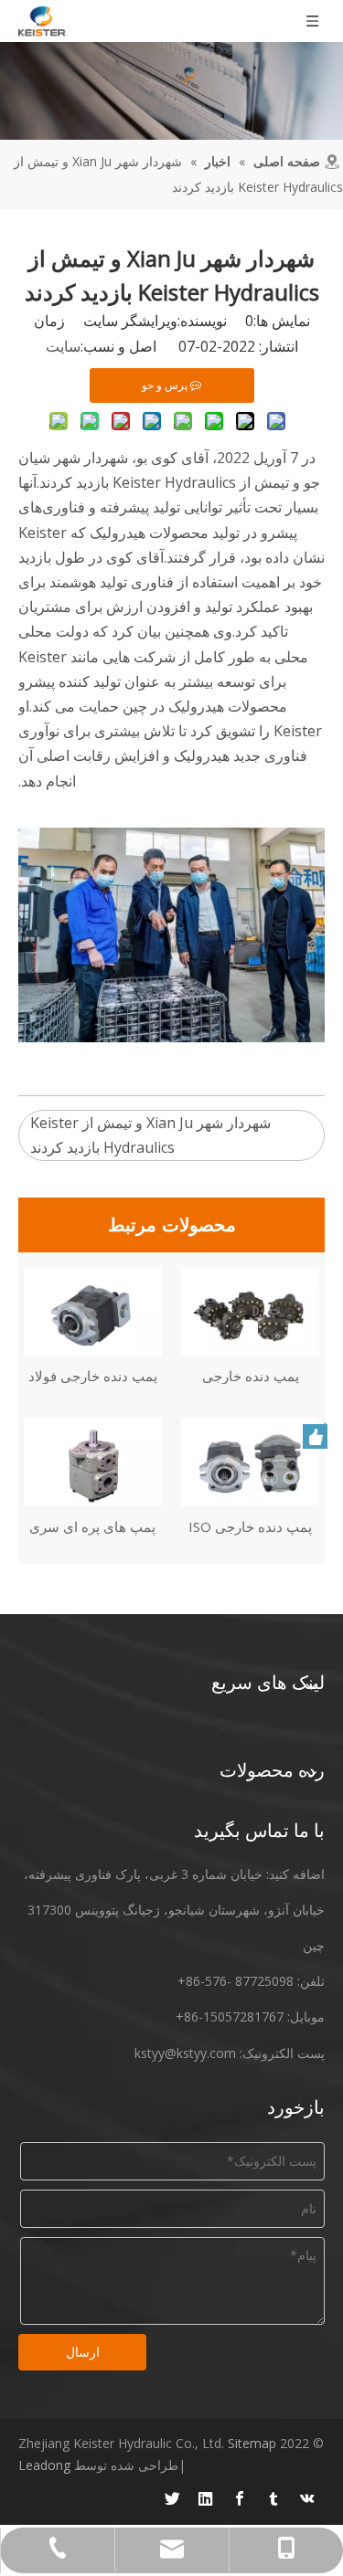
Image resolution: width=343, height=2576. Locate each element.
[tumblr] (273, 2498)
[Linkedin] (206, 2498)
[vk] (307, 2498)
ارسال (83, 2352)
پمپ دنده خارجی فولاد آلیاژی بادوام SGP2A (93, 1376)
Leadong (44, 2465)
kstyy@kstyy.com (185, 2053)
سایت (63, 346)
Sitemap (252, 2443)
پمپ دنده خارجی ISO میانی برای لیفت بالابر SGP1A (251, 1526)
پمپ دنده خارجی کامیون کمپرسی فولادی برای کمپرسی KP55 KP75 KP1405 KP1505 (251, 1376)
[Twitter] (172, 2498)
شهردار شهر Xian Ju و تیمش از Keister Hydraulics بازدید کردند (150, 1135)
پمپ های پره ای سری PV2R (92, 1526)
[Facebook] (240, 2498)
